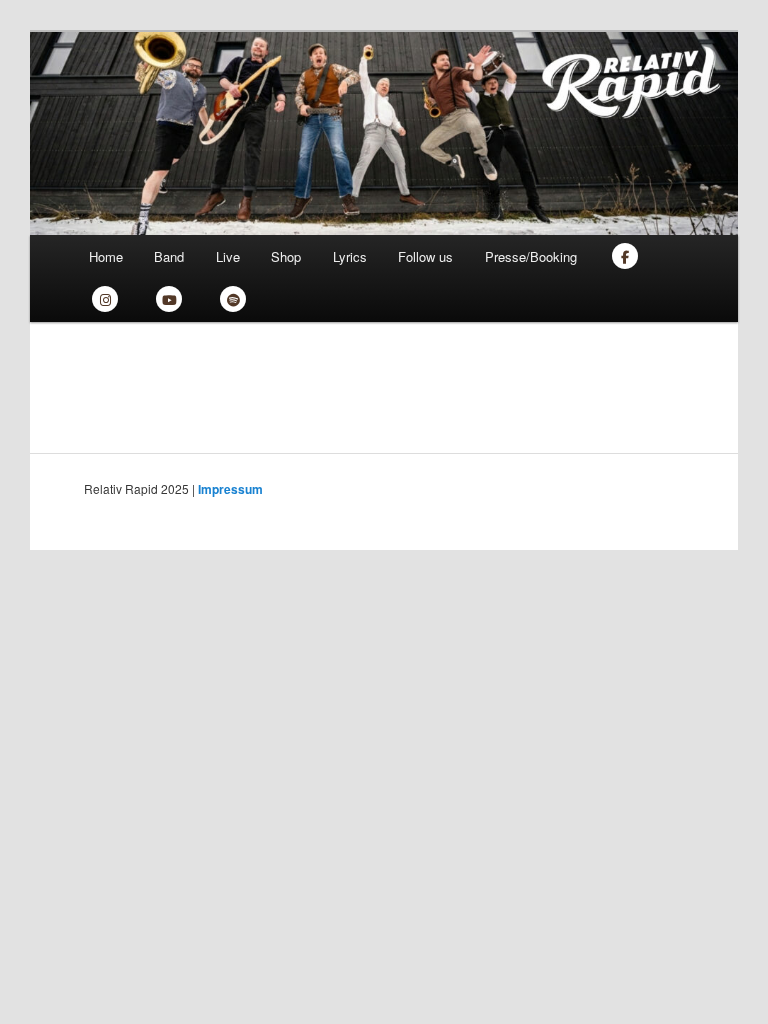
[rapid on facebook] (625, 256)
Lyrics (350, 256)
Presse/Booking (531, 256)
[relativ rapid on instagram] (105, 300)
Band (169, 256)
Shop (286, 256)
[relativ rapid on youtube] (169, 300)
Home (106, 256)
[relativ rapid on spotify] (233, 300)
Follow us (425, 256)
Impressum (230, 489)
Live (228, 256)
